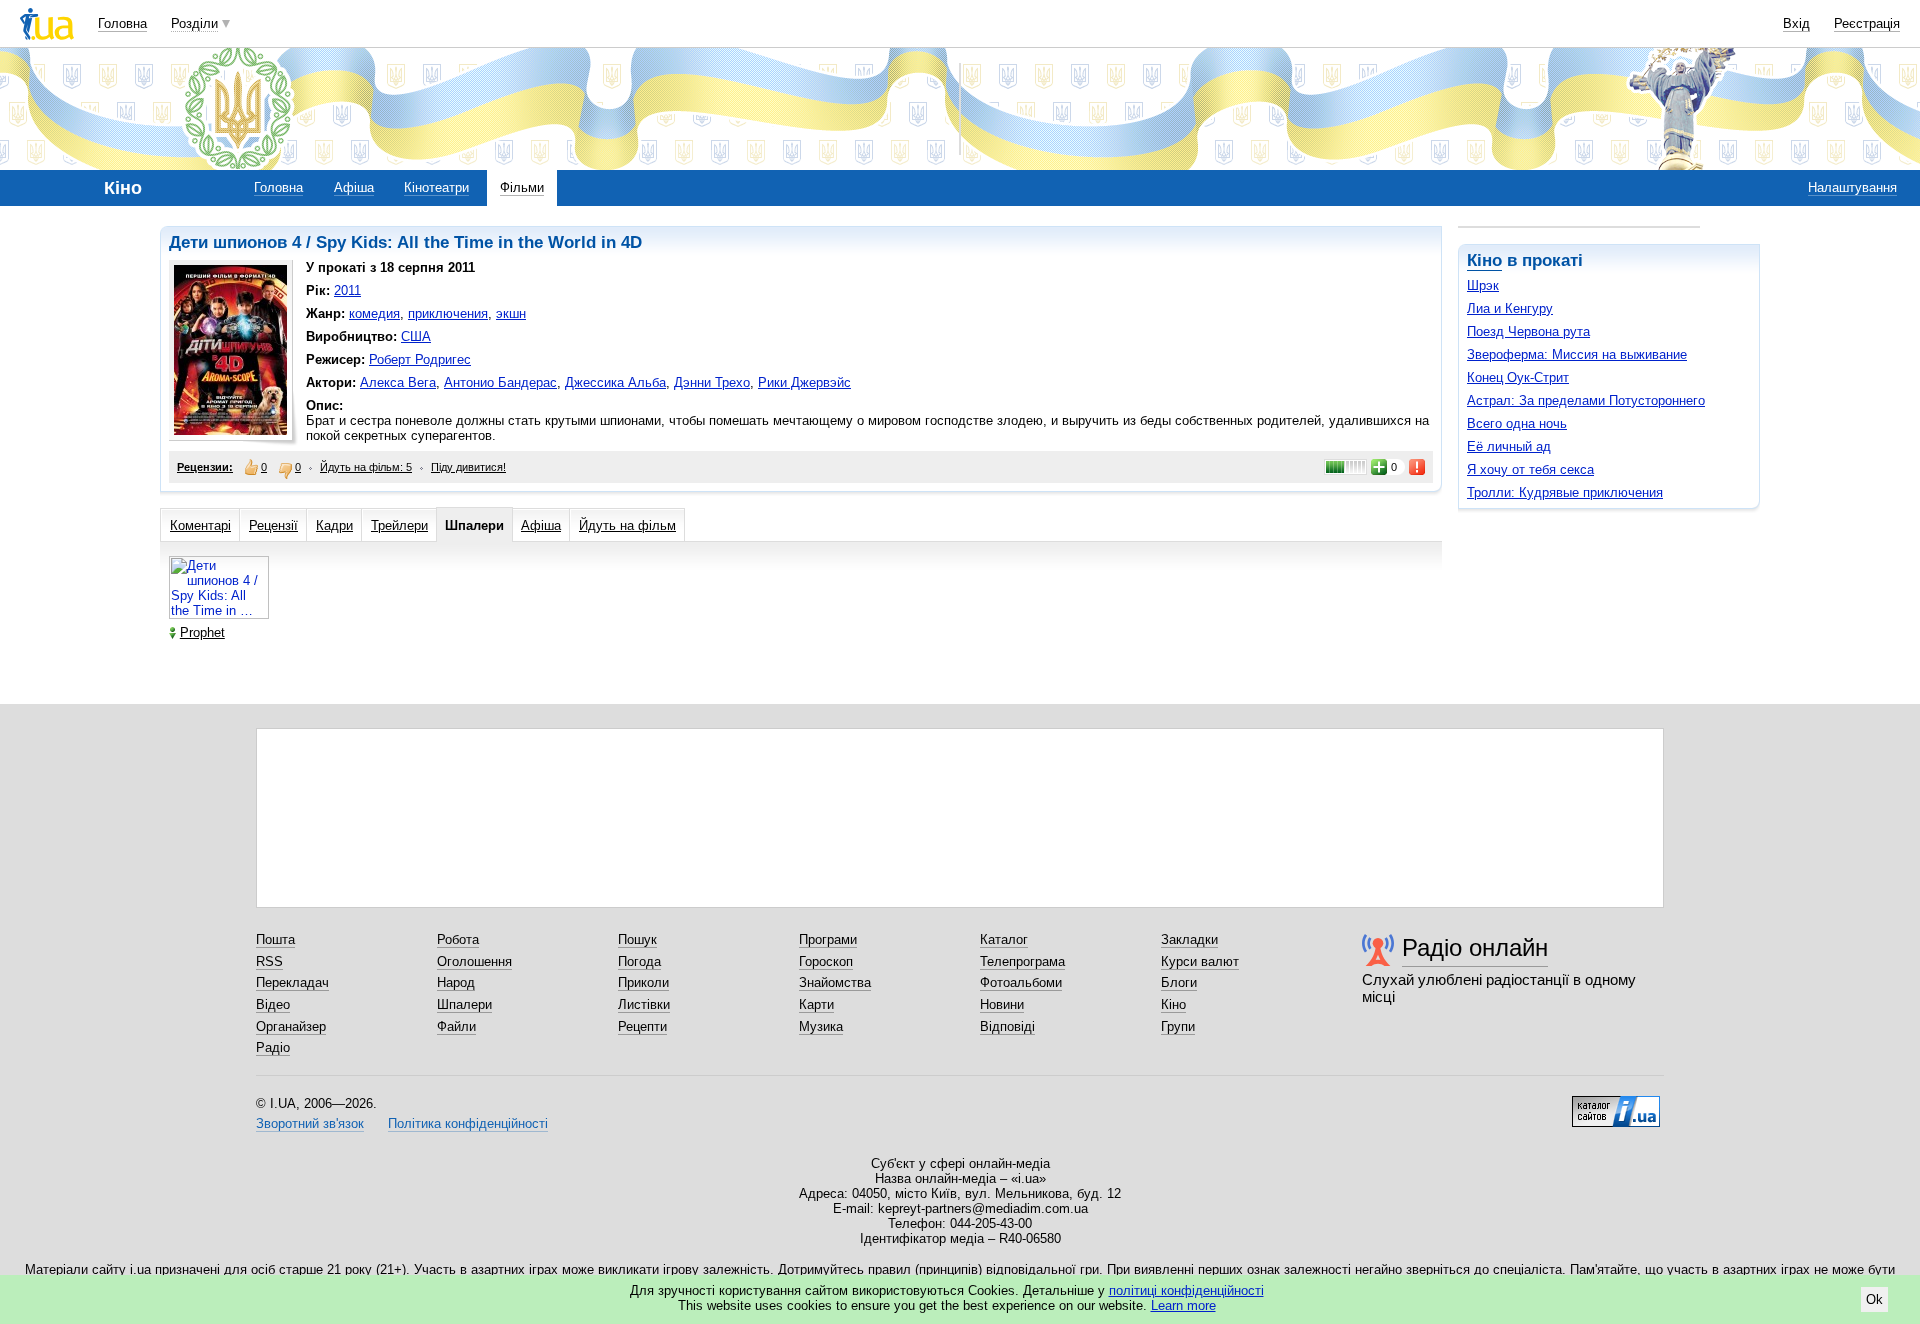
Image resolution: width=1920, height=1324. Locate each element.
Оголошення (474, 961)
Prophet (202, 632)
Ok (1874, 1299)
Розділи (194, 23)
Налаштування (1852, 187)
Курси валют (1200, 961)
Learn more (1183, 1305)
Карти (816, 1004)
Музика (821, 1026)
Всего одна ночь (1517, 423)
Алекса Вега (398, 382)
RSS (269, 961)
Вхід (1796, 23)
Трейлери (399, 525)
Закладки (1189, 939)
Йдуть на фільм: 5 (366, 467)
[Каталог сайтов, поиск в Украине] (1616, 1104)
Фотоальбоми (1021, 982)
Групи (1178, 1026)
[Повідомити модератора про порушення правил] (1418, 467)
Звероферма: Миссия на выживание (1577, 354)
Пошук (637, 939)
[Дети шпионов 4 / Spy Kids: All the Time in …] (219, 614)
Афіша (354, 187)
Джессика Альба (615, 382)
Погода (639, 961)
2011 (347, 290)
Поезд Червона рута (1528, 331)
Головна (122, 23)
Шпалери (474, 525)
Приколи (643, 982)
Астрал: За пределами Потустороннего (1586, 400)
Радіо (273, 1047)
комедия (374, 313)
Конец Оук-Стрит (1518, 377)
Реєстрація (1867, 23)
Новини (1002, 1004)
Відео (273, 1004)
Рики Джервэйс (804, 382)
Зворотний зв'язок (310, 1123)
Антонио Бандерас (500, 382)
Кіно (1484, 260)
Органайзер (291, 1026)
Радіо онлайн (1475, 947)
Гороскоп (826, 961)
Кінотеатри (436, 187)
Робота (458, 939)
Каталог (1004, 939)
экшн (511, 313)
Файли (456, 1026)
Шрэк (1483, 285)
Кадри (334, 525)
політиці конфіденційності (1186, 1290)
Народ (456, 982)
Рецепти (642, 1026)
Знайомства (835, 982)
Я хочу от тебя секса (1530, 469)
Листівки (644, 1004)
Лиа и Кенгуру (1510, 308)
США (416, 336)
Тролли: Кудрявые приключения (1565, 492)
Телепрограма (1022, 961)
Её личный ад (1509, 446)
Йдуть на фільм (627, 525)
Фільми (522, 187)
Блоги (1179, 982)
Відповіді (1007, 1026)
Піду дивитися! (468, 467)
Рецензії (273, 525)
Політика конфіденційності (468, 1123)
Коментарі (200, 525)
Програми (828, 939)
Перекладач (292, 982)
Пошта (275, 939)
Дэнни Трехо (712, 382)
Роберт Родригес (420, 359)
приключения (448, 313)
